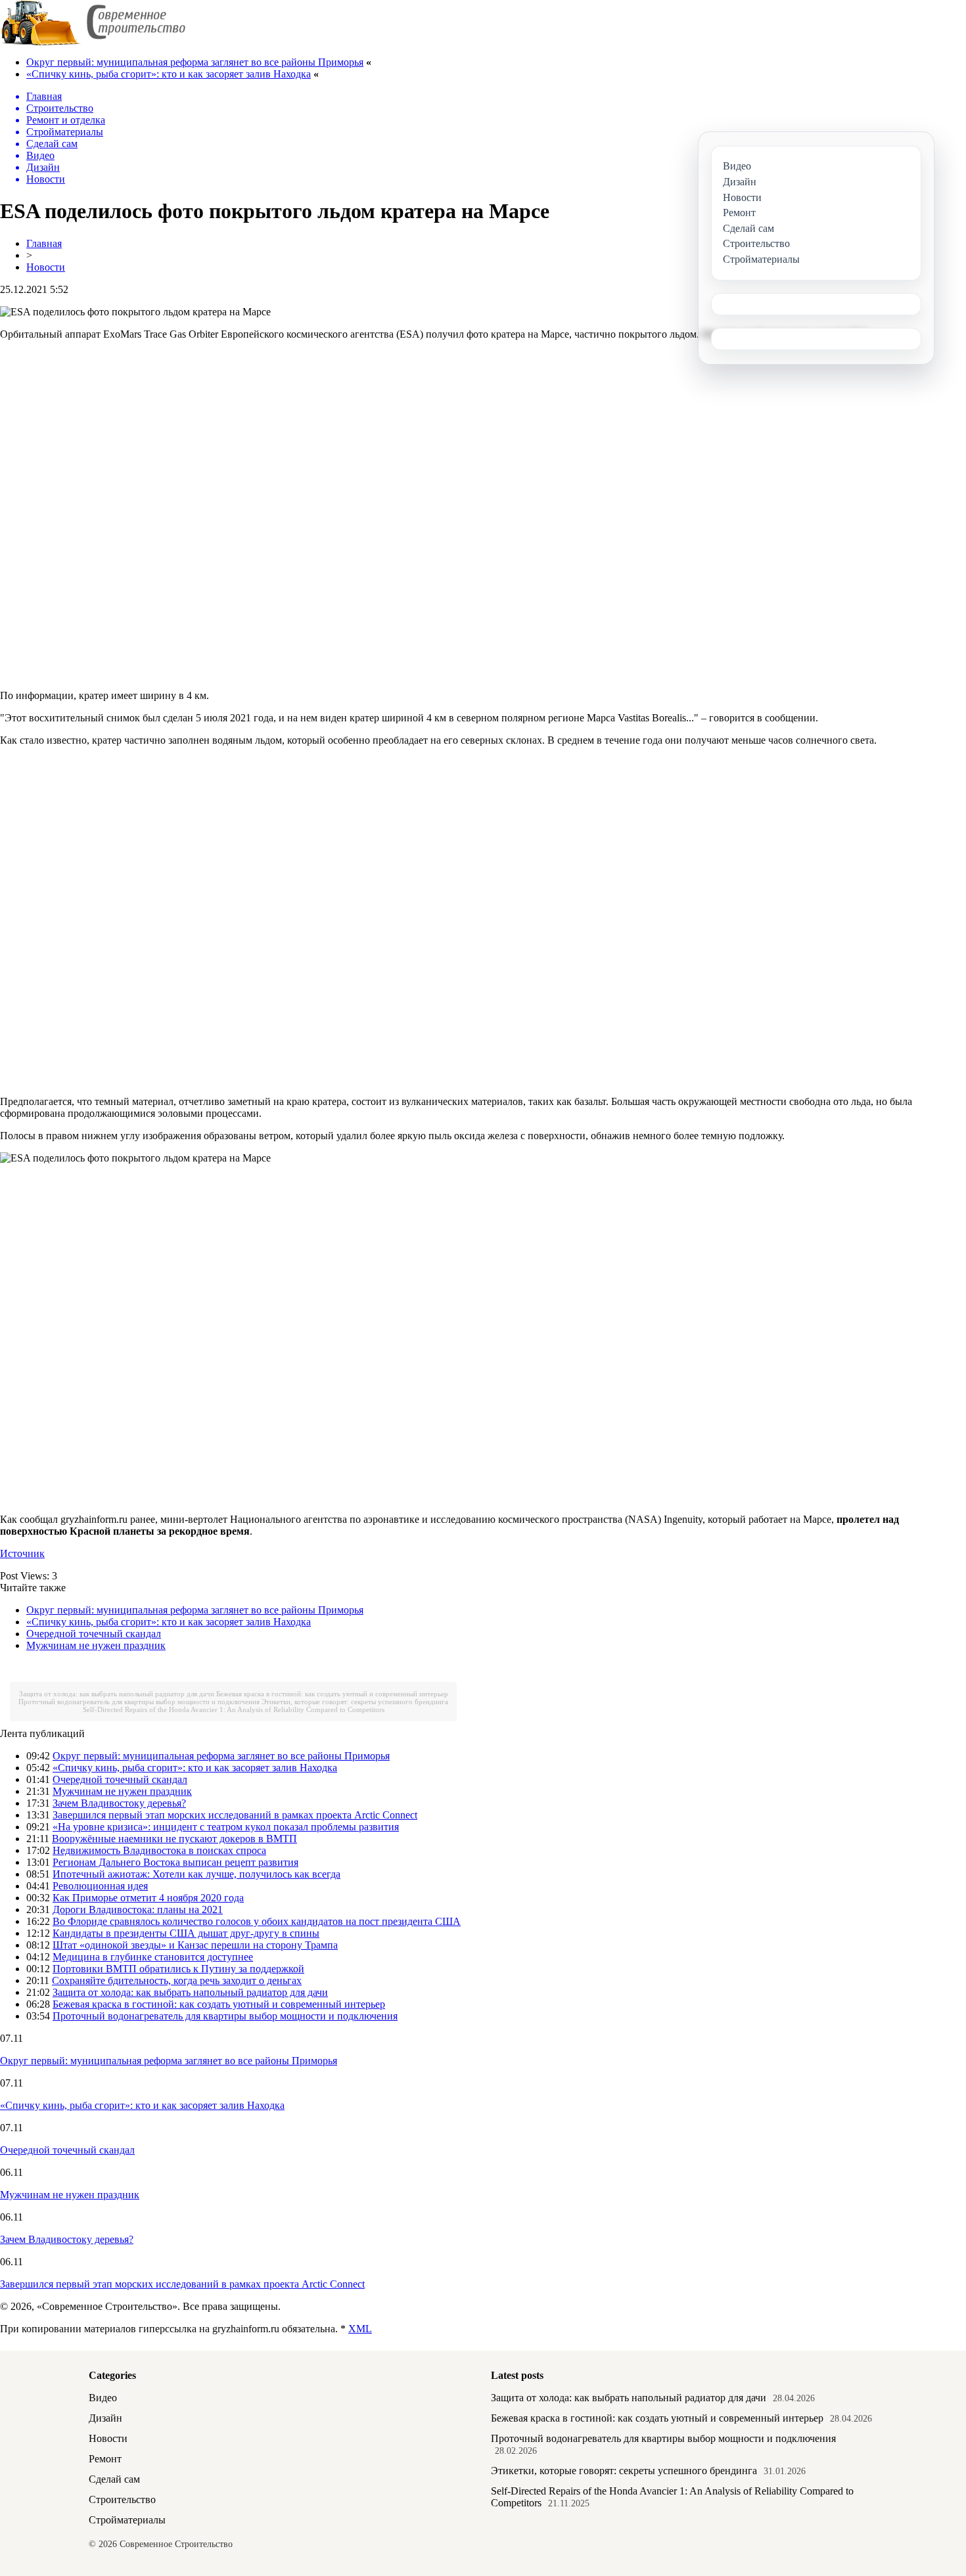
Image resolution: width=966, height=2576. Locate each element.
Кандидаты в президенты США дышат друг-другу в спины (186, 1933)
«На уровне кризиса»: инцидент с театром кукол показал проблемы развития (226, 1827)
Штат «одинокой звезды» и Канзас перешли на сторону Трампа (195, 1945)
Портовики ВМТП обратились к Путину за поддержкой (178, 1969)
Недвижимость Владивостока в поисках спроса (159, 1850)
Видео (103, 2398)
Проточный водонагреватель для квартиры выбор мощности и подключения (139, 1702)
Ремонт (105, 2459)
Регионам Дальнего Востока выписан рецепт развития (175, 1862)
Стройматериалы (127, 2520)
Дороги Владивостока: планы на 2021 (138, 1909)
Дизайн (105, 2418)
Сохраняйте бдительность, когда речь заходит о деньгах (177, 1980)
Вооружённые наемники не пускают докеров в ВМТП (174, 1839)
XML (360, 2329)
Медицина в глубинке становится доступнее (153, 1957)
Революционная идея (100, 1886)
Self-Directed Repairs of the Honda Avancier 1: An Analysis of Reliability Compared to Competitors (234, 1709)
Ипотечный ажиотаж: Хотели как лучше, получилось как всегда (196, 1874)
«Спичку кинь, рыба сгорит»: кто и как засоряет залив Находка (169, 74)
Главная (44, 243)
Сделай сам (114, 2479)
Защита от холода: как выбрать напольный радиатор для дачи (117, 1694)
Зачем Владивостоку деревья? (119, 1803)
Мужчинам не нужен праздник (96, 1645)
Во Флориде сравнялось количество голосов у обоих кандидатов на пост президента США (257, 1921)
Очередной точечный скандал (94, 1634)
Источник (22, 1553)
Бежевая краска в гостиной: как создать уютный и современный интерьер (332, 1694)
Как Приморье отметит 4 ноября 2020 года (148, 1898)
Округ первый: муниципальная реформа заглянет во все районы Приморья (195, 62)
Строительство (122, 2499)
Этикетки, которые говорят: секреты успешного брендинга (355, 1702)
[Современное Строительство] (93, 42)
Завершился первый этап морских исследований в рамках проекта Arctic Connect (235, 1815)
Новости (46, 267)
